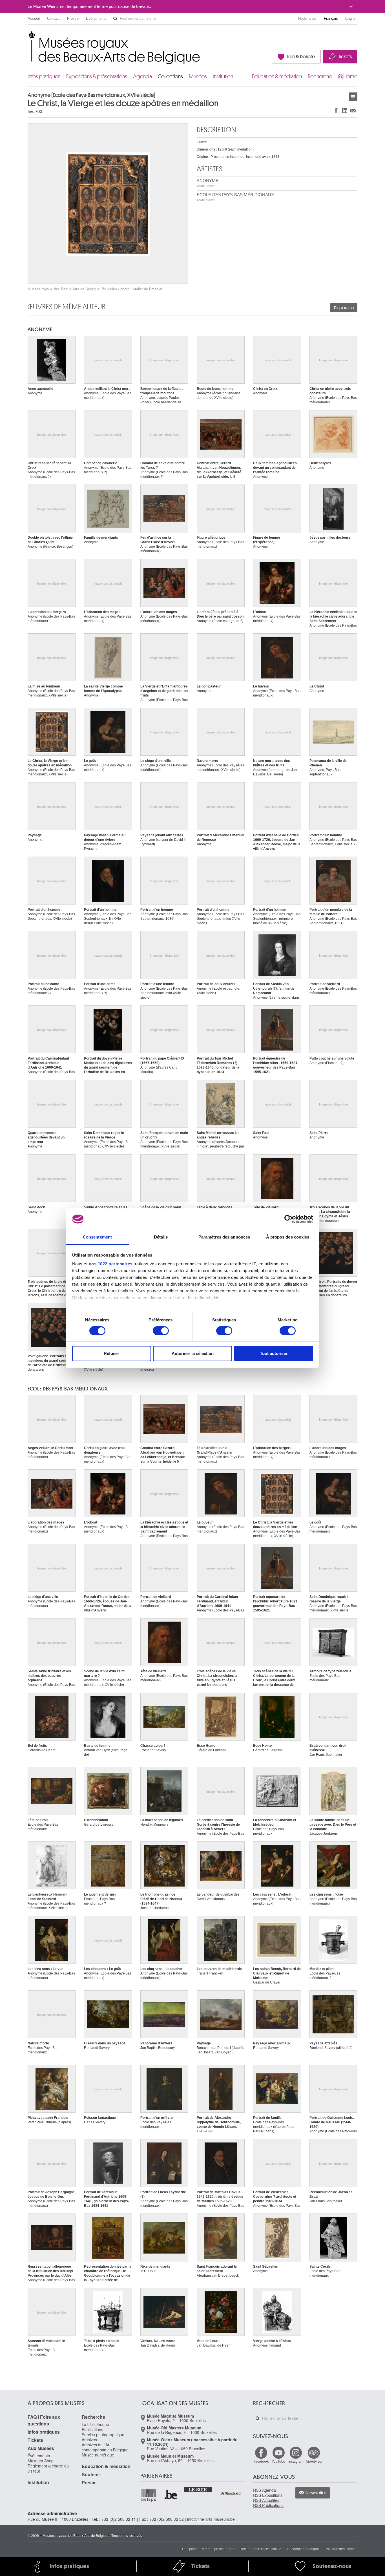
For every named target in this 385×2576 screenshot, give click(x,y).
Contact (53, 18)
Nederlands (307, 18)
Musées (198, 77)
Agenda (142, 77)
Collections (170, 77)
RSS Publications (268, 2505)
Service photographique (103, 2435)
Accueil (34, 18)
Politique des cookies (341, 2549)
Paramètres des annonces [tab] (224, 1237)
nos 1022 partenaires (111, 1264)
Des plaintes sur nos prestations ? (208, 2549)
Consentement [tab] (97, 1237)
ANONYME (208, 183)
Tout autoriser (274, 1353)
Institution (223, 77)
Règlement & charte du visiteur (48, 2468)
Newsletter (316, 2493)
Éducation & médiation (277, 77)
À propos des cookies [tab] (288, 1237)
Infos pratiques (44, 77)
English (351, 18)
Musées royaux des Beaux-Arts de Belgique (28, 37)
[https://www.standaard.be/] (231, 2493)
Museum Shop (41, 2461)
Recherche (320, 77)
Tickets (345, 57)
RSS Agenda (265, 2490)
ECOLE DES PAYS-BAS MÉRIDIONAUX (235, 197)
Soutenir (91, 2474)
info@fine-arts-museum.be (211, 2519)
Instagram (296, 2461)
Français (331, 18)
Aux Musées (41, 2448)
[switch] (161, 1331)
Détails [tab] (161, 1237)
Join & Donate (301, 57)
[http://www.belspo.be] (149, 2495)
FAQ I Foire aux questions (44, 2420)
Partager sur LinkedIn (345, 110)
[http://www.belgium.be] (171, 2495)
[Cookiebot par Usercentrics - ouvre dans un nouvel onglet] (288, 1219)
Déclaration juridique (303, 2549)
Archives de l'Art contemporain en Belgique (105, 2447)
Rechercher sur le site (115, 19)
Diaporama (344, 308)
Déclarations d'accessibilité (260, 2549)
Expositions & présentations (97, 77)
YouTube (278, 2461)
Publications (92, 2429)
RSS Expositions (268, 2495)
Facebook (261, 2461)
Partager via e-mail (353, 110)
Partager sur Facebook (336, 110)
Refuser (111, 1353)
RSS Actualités (266, 2500)
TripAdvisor (314, 2461)
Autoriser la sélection (193, 1353)
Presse (73, 18)
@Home (348, 77)
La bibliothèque (95, 2424)
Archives (89, 2440)
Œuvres (353, 97)
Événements (96, 18)
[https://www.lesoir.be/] (198, 2489)
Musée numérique (98, 2455)
